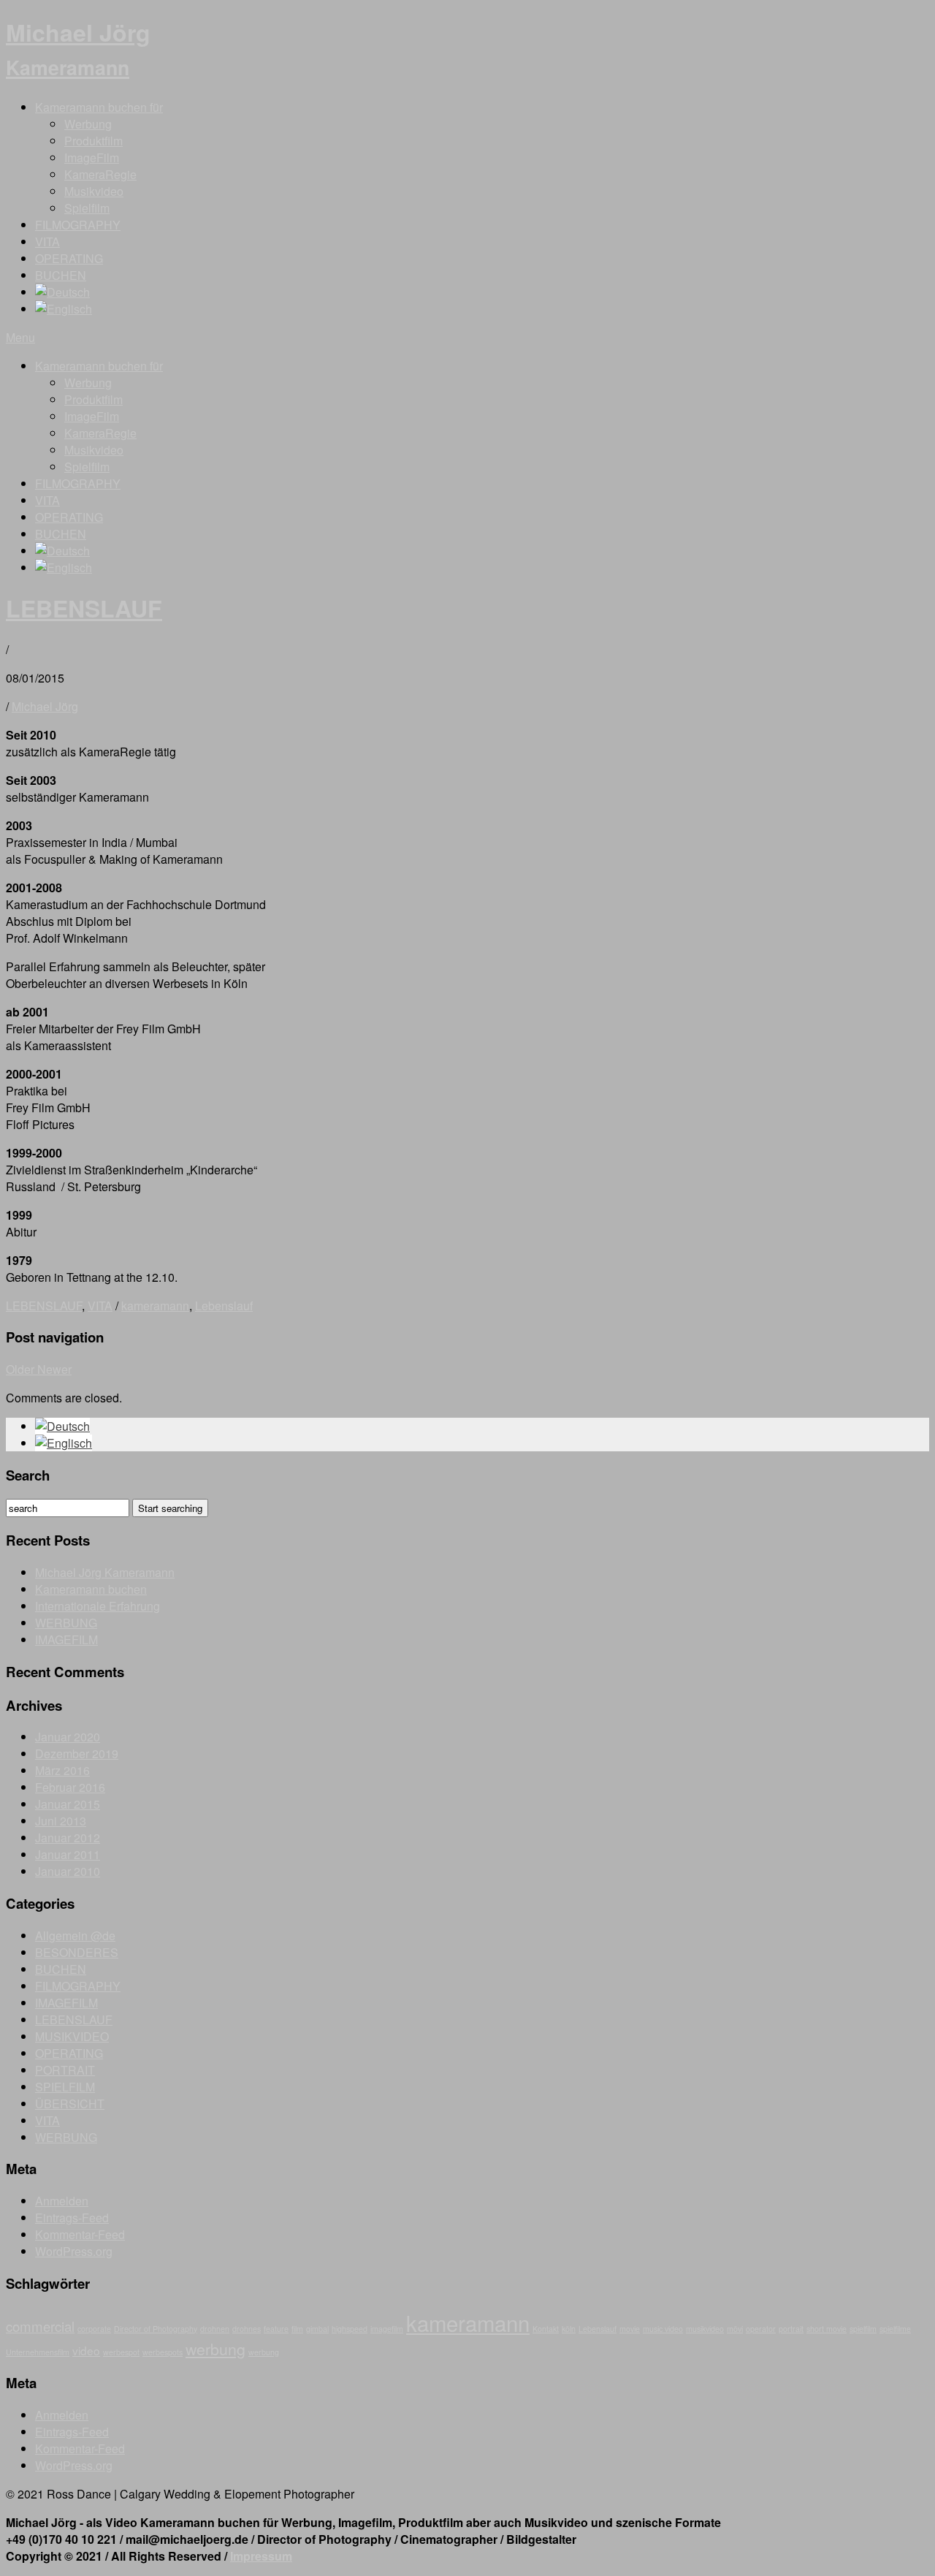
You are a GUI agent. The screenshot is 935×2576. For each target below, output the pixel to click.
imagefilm (387, 2329)
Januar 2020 (68, 1737)
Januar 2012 (68, 1838)
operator (761, 2329)
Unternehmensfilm (38, 2352)
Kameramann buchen (91, 1589)
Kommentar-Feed (80, 2234)
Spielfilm (87, 208)
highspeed (350, 2329)
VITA (47, 242)
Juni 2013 (61, 1821)
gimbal (317, 2329)
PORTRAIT (65, 2070)
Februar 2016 (70, 1787)
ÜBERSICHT (70, 2104)
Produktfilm (93, 141)
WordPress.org (74, 2251)
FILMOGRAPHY (78, 225)
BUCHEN (61, 275)
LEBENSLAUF (84, 608)
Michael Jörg (78, 48)
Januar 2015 (68, 1804)
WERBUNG (66, 1623)
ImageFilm (92, 157)
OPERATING (69, 258)
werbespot (121, 2352)
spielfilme (895, 2329)
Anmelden (62, 2201)
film (297, 2329)
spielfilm (863, 2329)
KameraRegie (100, 174)
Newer (54, 1369)
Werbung (88, 124)
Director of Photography (156, 2329)
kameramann (155, 1306)
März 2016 (62, 1770)
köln (569, 2329)
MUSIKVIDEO (72, 2036)
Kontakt (546, 2329)
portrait (791, 2329)
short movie (827, 2329)
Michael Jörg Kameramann (105, 1572)
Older (22, 1369)
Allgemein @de (75, 1935)
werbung (215, 2349)
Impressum (261, 2556)
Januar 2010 (68, 1871)
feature (276, 2329)
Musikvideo (94, 191)
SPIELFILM (65, 2087)
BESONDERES (77, 1952)
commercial (40, 2326)
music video (663, 2329)
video (86, 2350)
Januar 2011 (68, 1854)
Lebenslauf (224, 1306)
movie (630, 2329)
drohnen (215, 2329)
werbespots (163, 2352)
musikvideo (705, 2329)
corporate (94, 2329)
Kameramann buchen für (99, 107)
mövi (735, 2329)
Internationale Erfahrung (98, 1606)
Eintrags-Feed (72, 2218)
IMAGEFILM (66, 1640)
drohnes (247, 2329)
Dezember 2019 (77, 1754)
